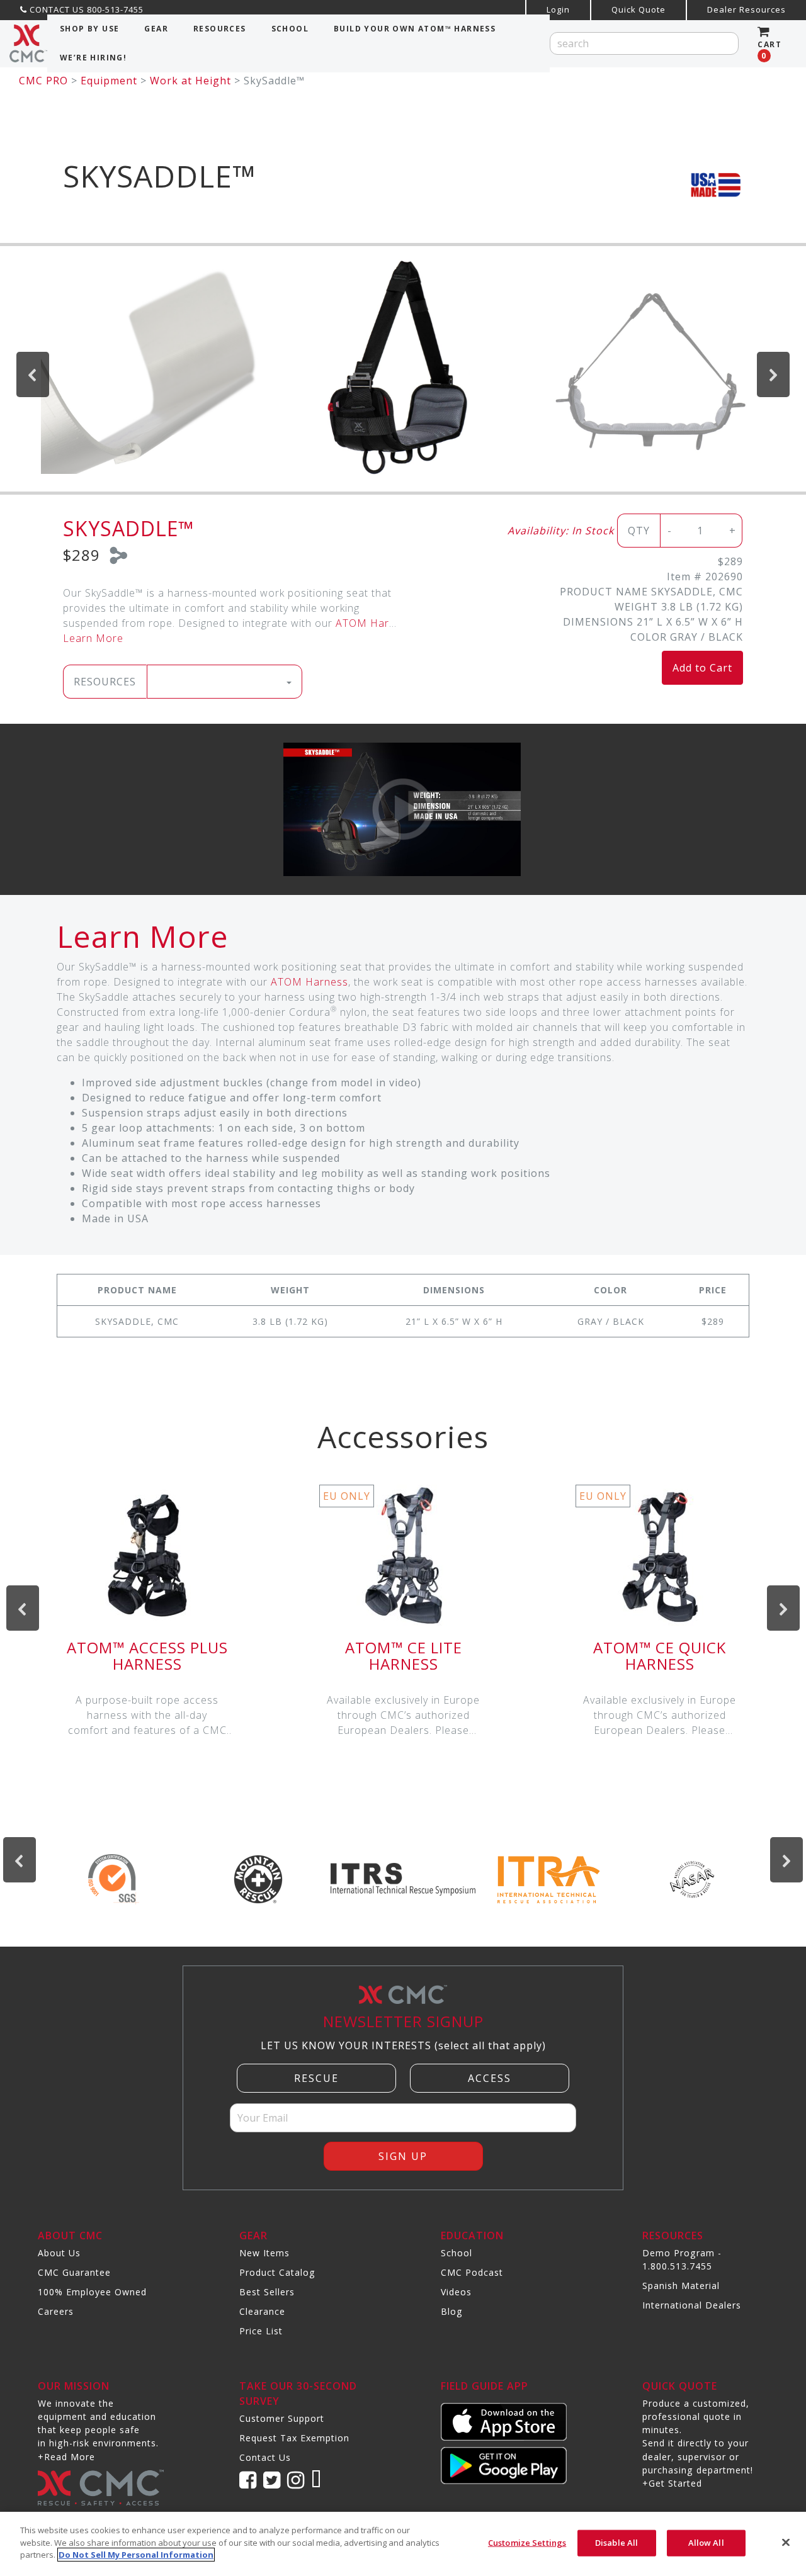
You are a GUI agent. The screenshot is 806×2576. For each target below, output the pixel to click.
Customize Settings (527, 2543)
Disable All (616, 2543)
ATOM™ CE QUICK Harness (660, 1656)
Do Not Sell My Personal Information (136, 2555)
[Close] (786, 2543)
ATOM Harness (309, 982)
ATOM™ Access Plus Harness (147, 1656)
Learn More (93, 638)
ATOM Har (362, 623)
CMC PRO (43, 81)
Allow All (706, 2543)
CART (769, 50)
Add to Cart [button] (702, 668)
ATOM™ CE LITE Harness (404, 1656)
